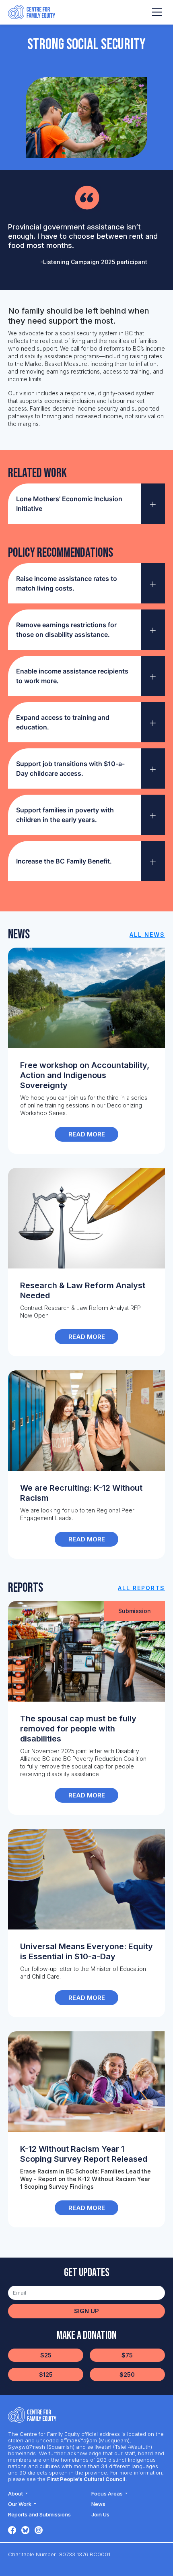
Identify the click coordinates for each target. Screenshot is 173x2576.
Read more (87, 1134)
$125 (46, 2375)
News (98, 2504)
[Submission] (86, 1651)
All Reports (141, 1588)
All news (147, 935)
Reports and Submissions (39, 2514)
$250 (127, 2375)
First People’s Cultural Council (86, 2479)
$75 (127, 2355)
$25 (46, 2355)
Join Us (100, 2514)
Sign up (86, 2311)
